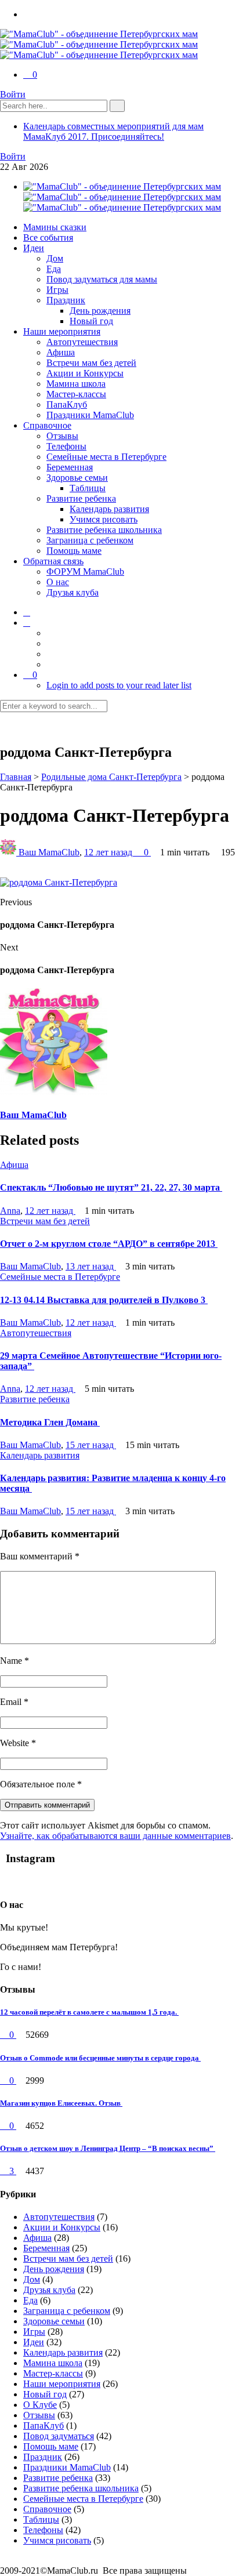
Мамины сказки (55, 227)
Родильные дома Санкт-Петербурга (111, 777)
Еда (54, 269)
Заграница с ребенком (90, 540)
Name (15, 1661)
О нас (58, 582)
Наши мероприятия (62, 331)
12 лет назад (109, 852)
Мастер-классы (76, 394)
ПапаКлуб (67, 404)
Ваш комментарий (40, 1556)
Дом (55, 258)
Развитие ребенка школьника (104, 530)
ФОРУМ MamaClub (85, 572)
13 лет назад (91, 1266)
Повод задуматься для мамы (102, 279)
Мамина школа (76, 384)
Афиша (61, 352)
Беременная (70, 467)
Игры (57, 290)
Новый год (91, 321)
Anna (10, 1211)
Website (18, 1743)
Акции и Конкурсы (85, 373)
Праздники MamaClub (90, 415)
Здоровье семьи (77, 478)
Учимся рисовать (104, 519)
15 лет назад (91, 1445)
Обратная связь (53, 561)
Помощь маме (74, 551)
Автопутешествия (82, 342)
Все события (48, 237)
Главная (16, 777)
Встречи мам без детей (91, 363)
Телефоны (66, 446)
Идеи (34, 248)
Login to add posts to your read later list (119, 685)
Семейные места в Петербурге (106, 457)
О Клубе (40, 2405)
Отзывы (62, 436)
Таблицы (88, 488)
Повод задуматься (59, 2436)
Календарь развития (109, 509)
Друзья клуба (73, 592)
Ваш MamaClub (49, 852)
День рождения (100, 311)
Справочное (47, 425)
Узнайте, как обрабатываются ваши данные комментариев (115, 1836)
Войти (13, 94)
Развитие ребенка (81, 498)
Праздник (66, 300)
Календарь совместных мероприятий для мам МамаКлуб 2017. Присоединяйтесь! (113, 131)
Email (14, 1702)
